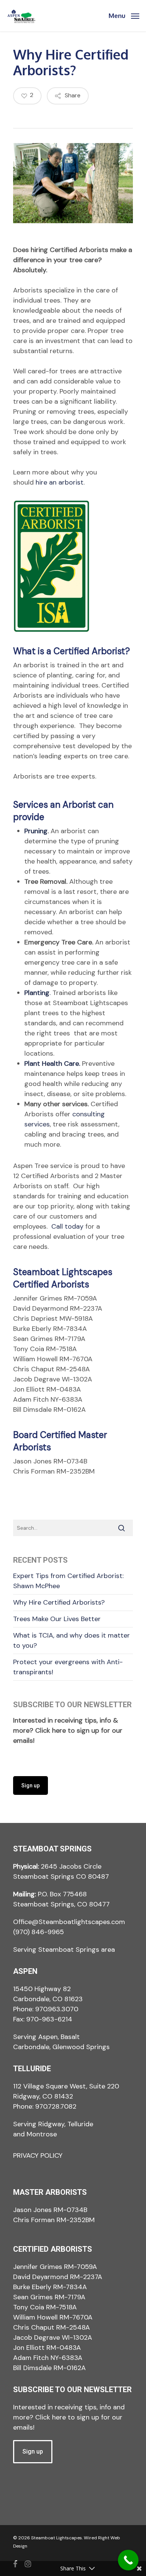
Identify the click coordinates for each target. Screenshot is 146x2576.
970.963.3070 (57, 2009)
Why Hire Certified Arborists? (59, 1602)
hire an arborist (60, 482)
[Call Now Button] (128, 2560)
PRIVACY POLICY (38, 2155)
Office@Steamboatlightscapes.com (69, 1922)
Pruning (36, 831)
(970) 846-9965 (39, 1932)
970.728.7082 (56, 2106)
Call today (67, 1226)
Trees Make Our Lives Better (57, 1619)
